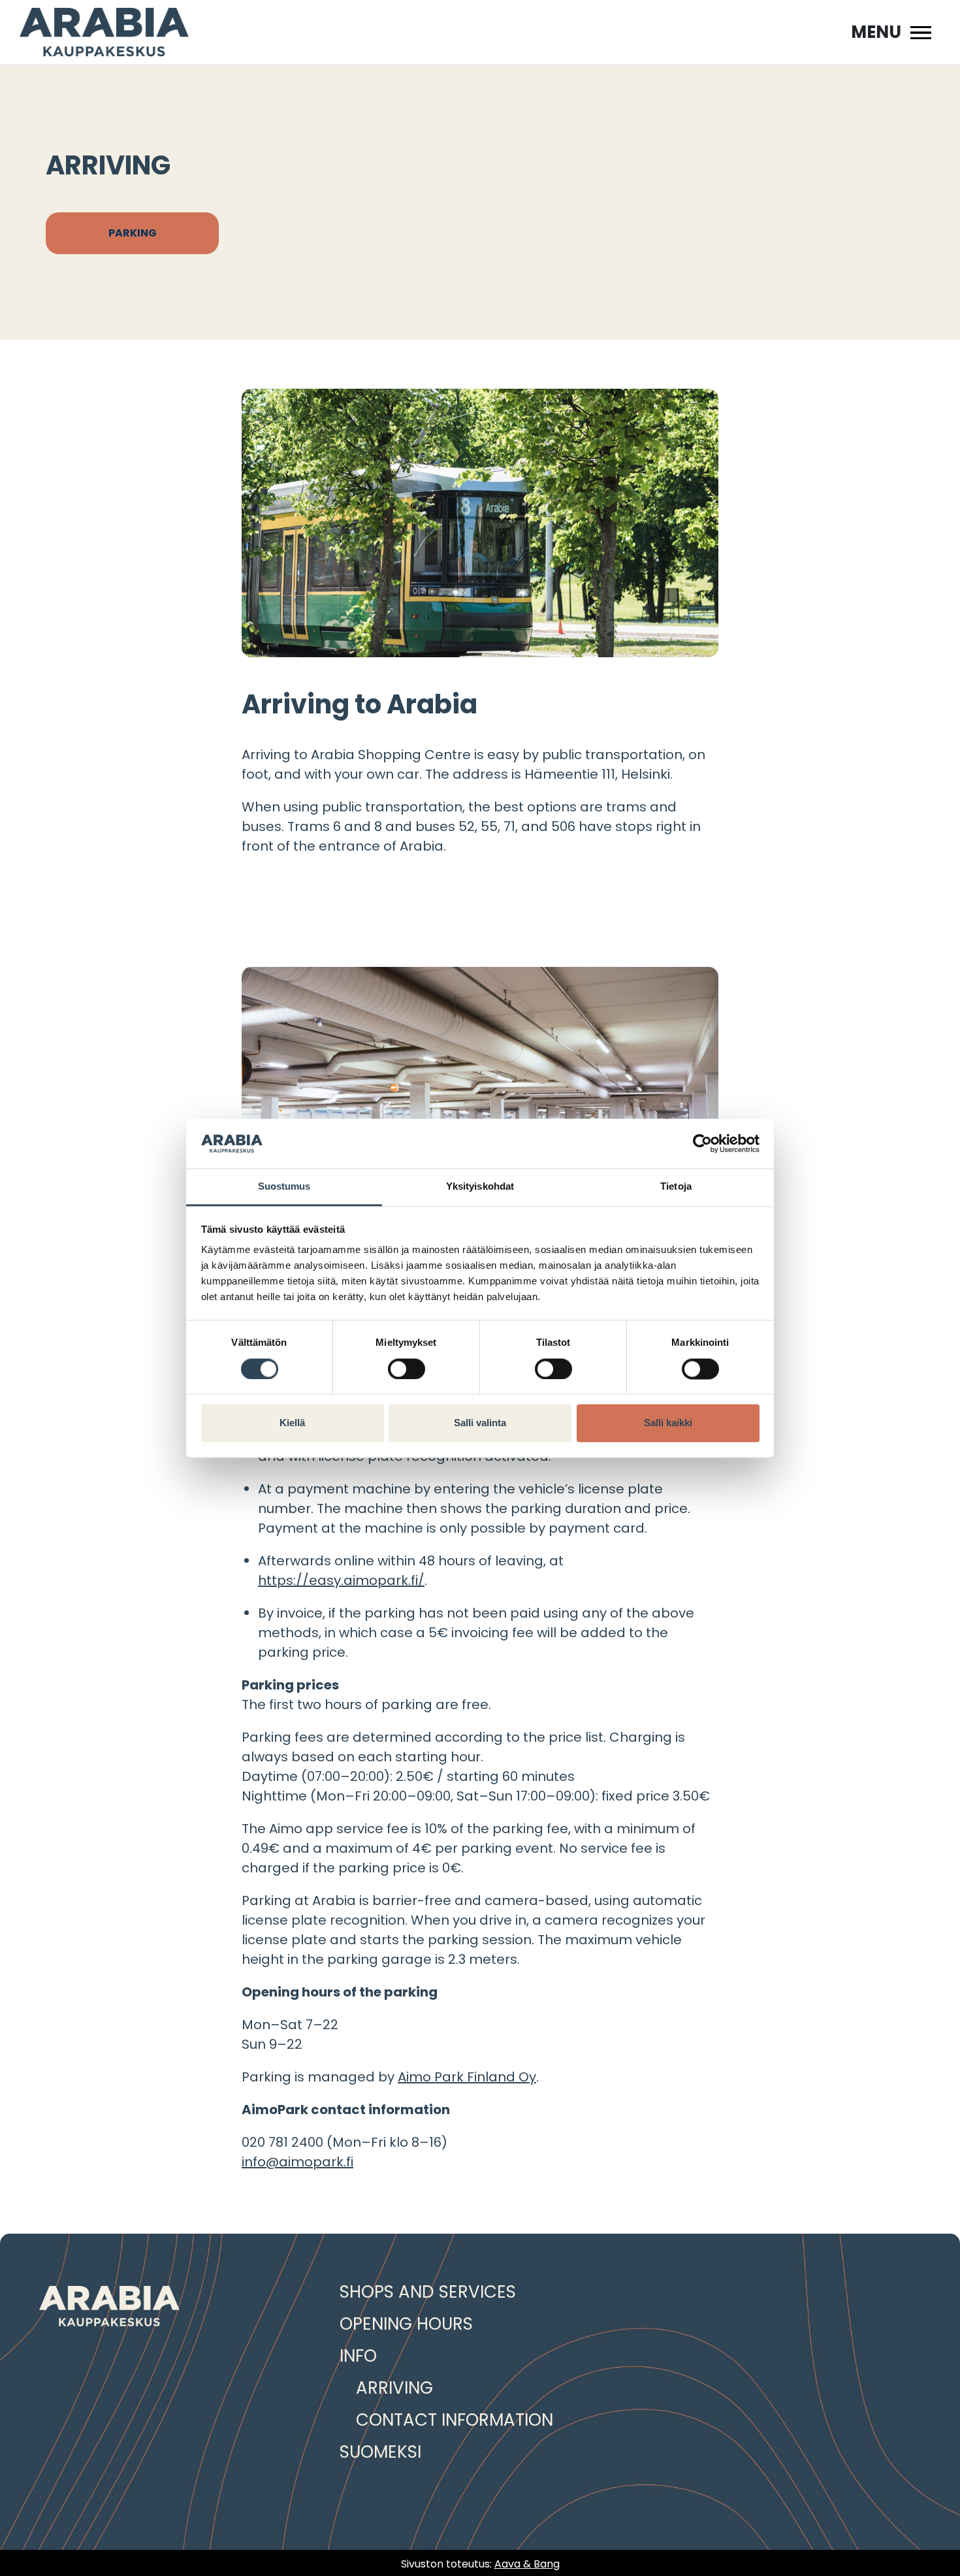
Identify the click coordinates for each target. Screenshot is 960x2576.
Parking (133, 233)
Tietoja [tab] (676, 1187)
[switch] (407, 1369)
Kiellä (292, 1423)
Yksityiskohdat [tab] (480, 1187)
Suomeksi (380, 2452)
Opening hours (406, 2324)
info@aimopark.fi (297, 2162)
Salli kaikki (668, 1423)
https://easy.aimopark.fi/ (341, 1580)
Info (358, 2356)
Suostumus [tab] (284, 1187)
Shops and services (428, 2292)
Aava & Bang (527, 2564)
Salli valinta (480, 1423)
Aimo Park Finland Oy (467, 2077)
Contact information (455, 2420)
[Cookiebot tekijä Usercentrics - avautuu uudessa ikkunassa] (702, 1143)
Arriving (394, 2388)
